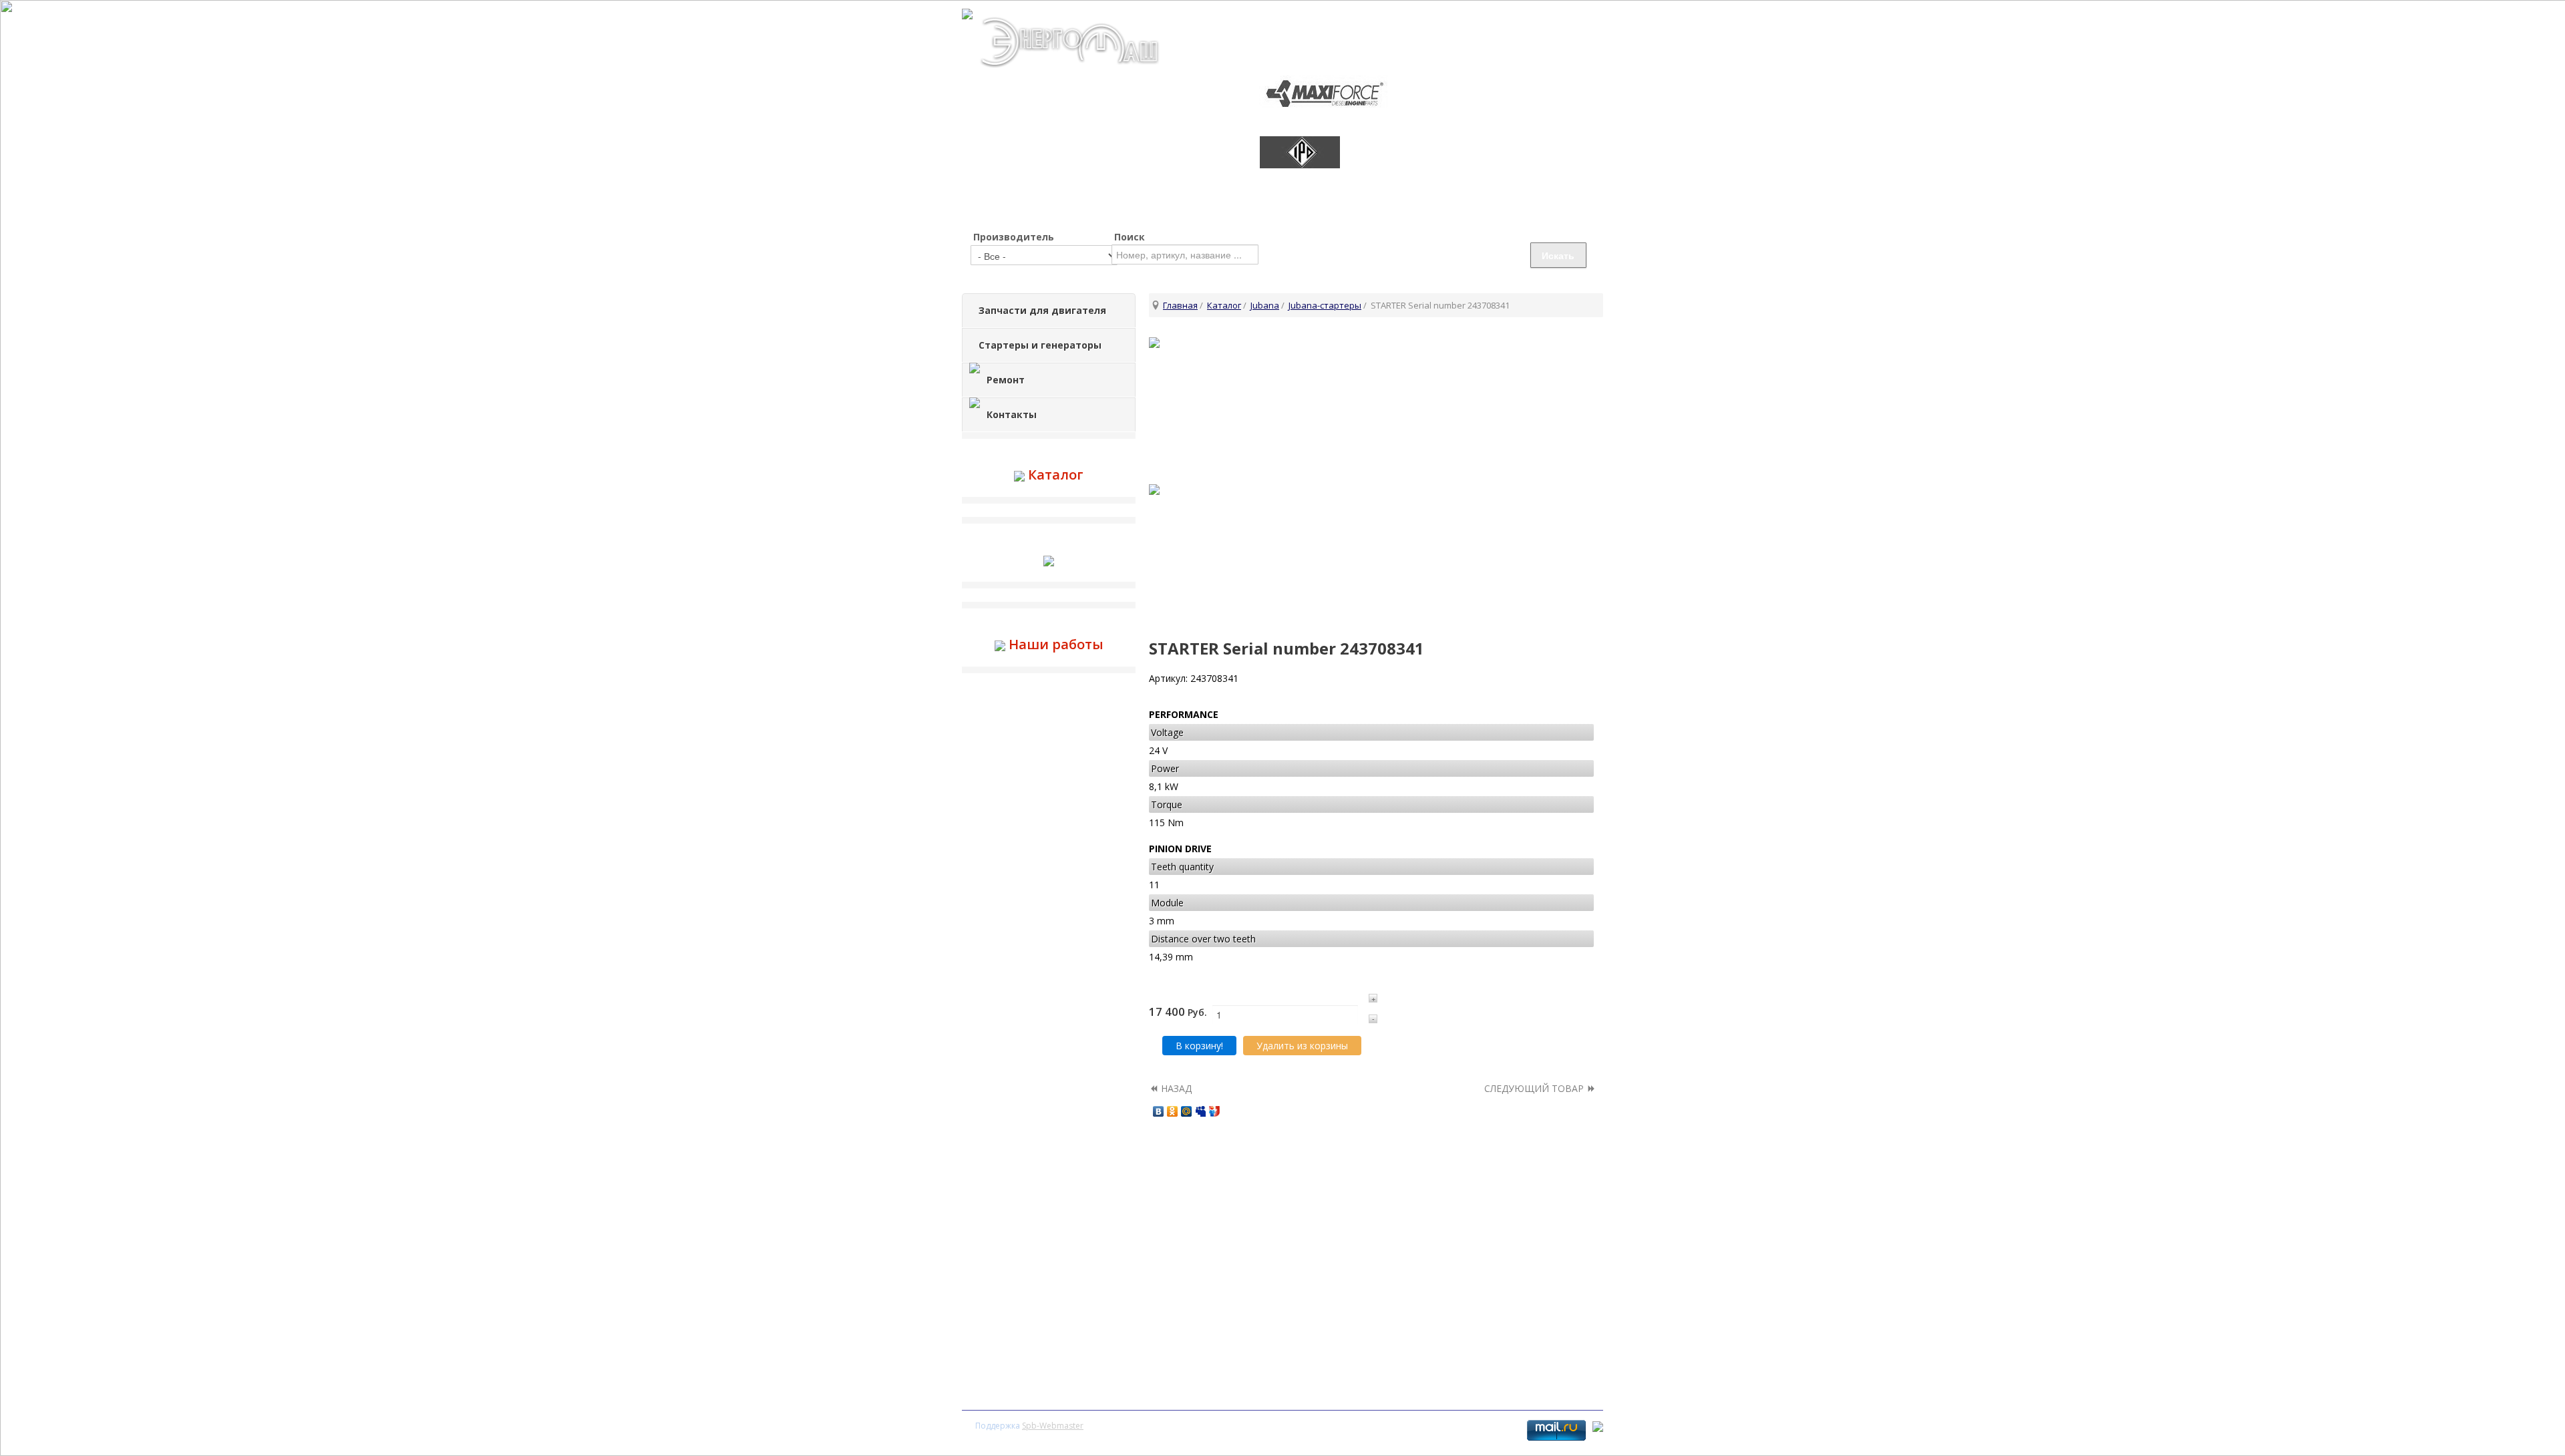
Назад (1175, 1088)
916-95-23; (1463, 33)
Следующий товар (1535, 1088)
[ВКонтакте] (1159, 1111)
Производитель (1014, 237)
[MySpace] (1201, 1111)
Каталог (1224, 305)
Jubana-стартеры (1325, 305)
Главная (1180, 305)
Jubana (1265, 305)
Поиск (1130, 237)
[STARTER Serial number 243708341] (1376, 404)
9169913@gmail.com (1547, 14)
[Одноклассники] (1173, 1111)
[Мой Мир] (1187, 1111)
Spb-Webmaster (1053, 1426)
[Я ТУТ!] (1215, 1111)
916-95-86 (1558, 33)
